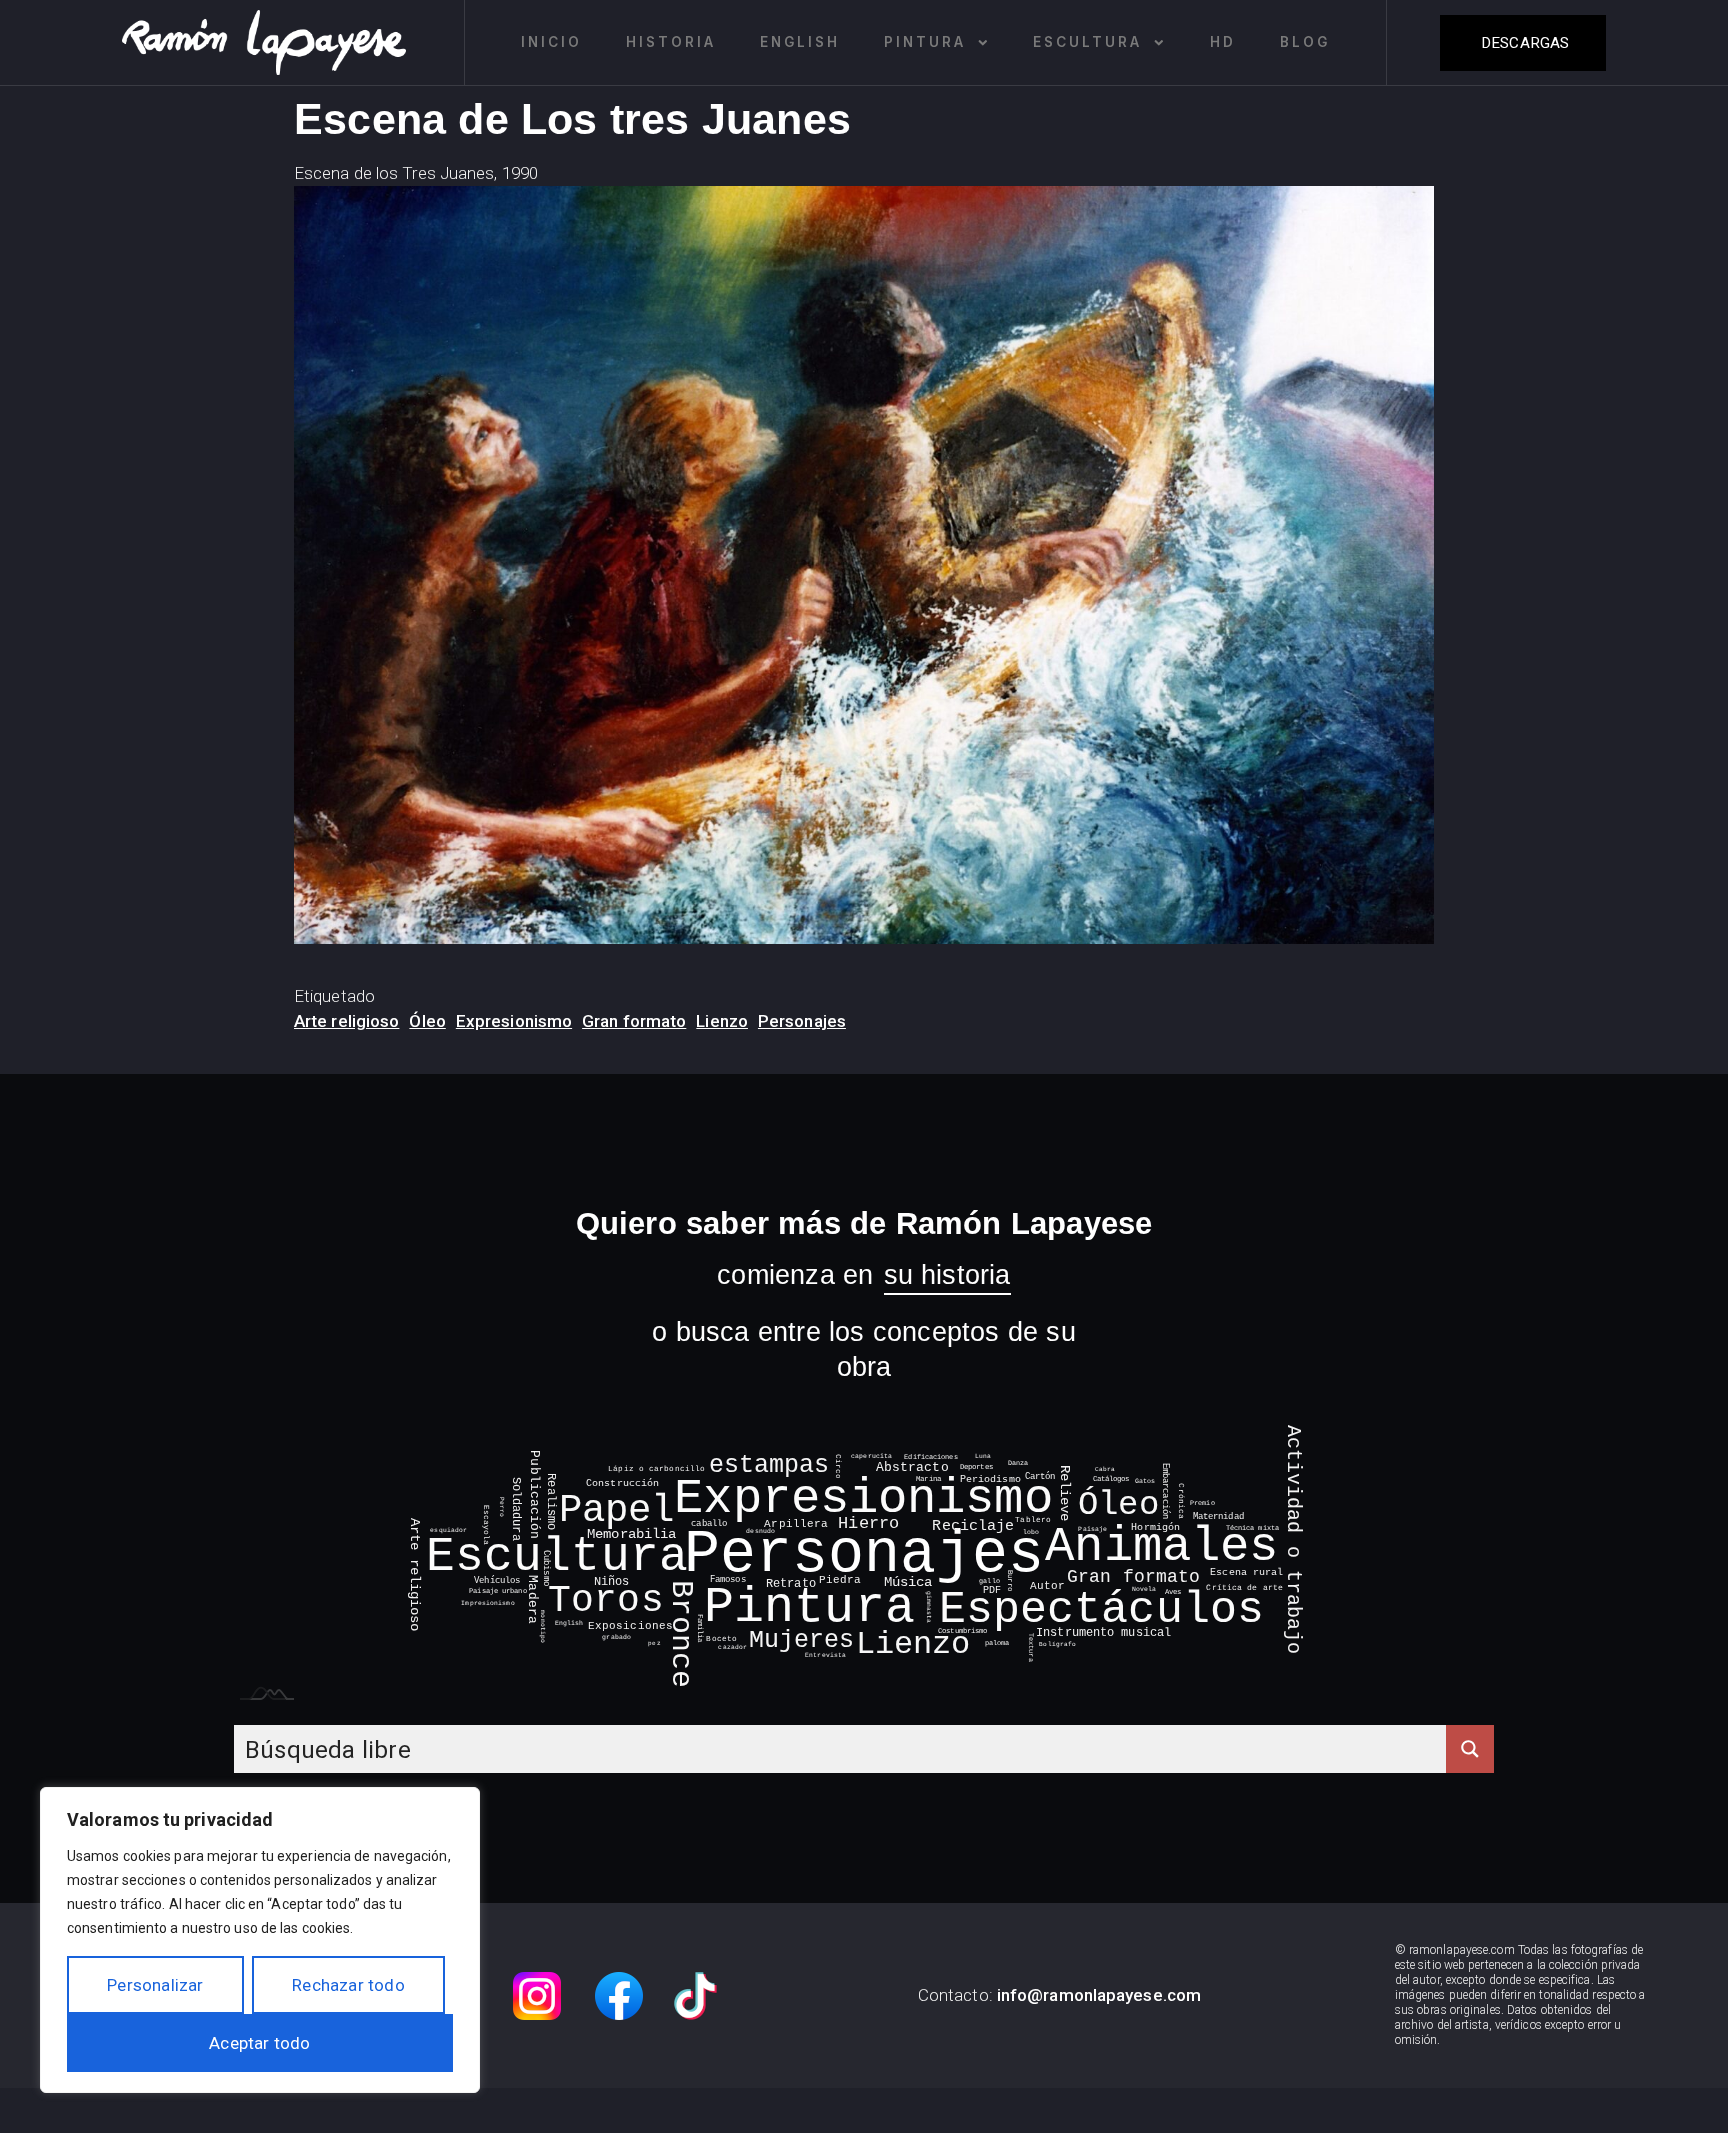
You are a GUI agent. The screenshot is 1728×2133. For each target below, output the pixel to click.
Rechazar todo (348, 1985)
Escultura (1087, 42)
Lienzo (722, 1021)
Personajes (802, 1021)
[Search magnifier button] (1470, 1749)
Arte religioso (346, 1021)
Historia (671, 42)
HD (1223, 42)
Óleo (427, 1021)
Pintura (925, 42)
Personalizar (155, 1985)
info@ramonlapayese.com (1099, 1995)
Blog (1305, 42)
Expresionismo (514, 1021)
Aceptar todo (259, 2043)
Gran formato (634, 1021)
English (800, 42)
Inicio (551, 42)
